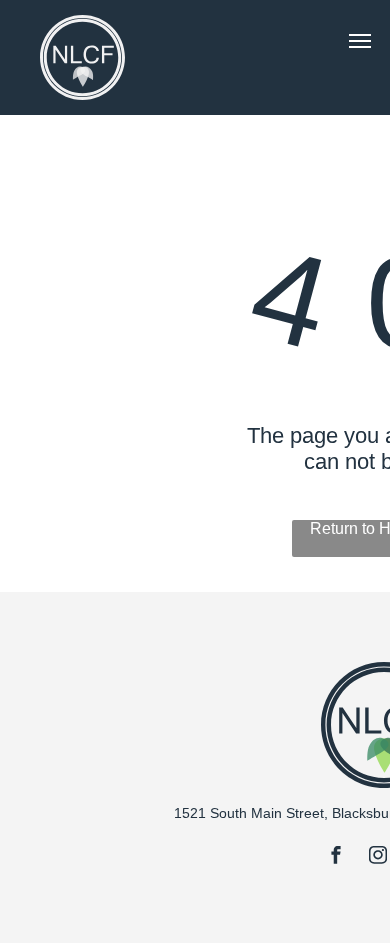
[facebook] (336, 857)
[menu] (360, 41)
